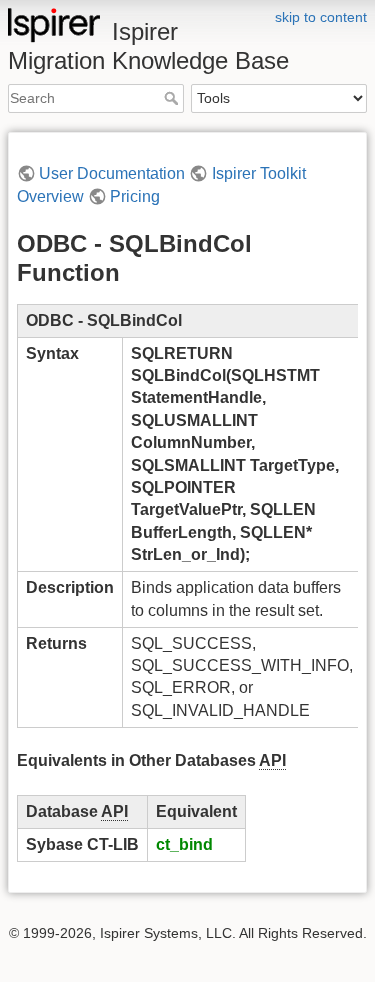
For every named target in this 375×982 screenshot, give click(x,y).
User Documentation (112, 173)
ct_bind (184, 844)
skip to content (321, 17)
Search (173, 98)
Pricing (135, 196)
